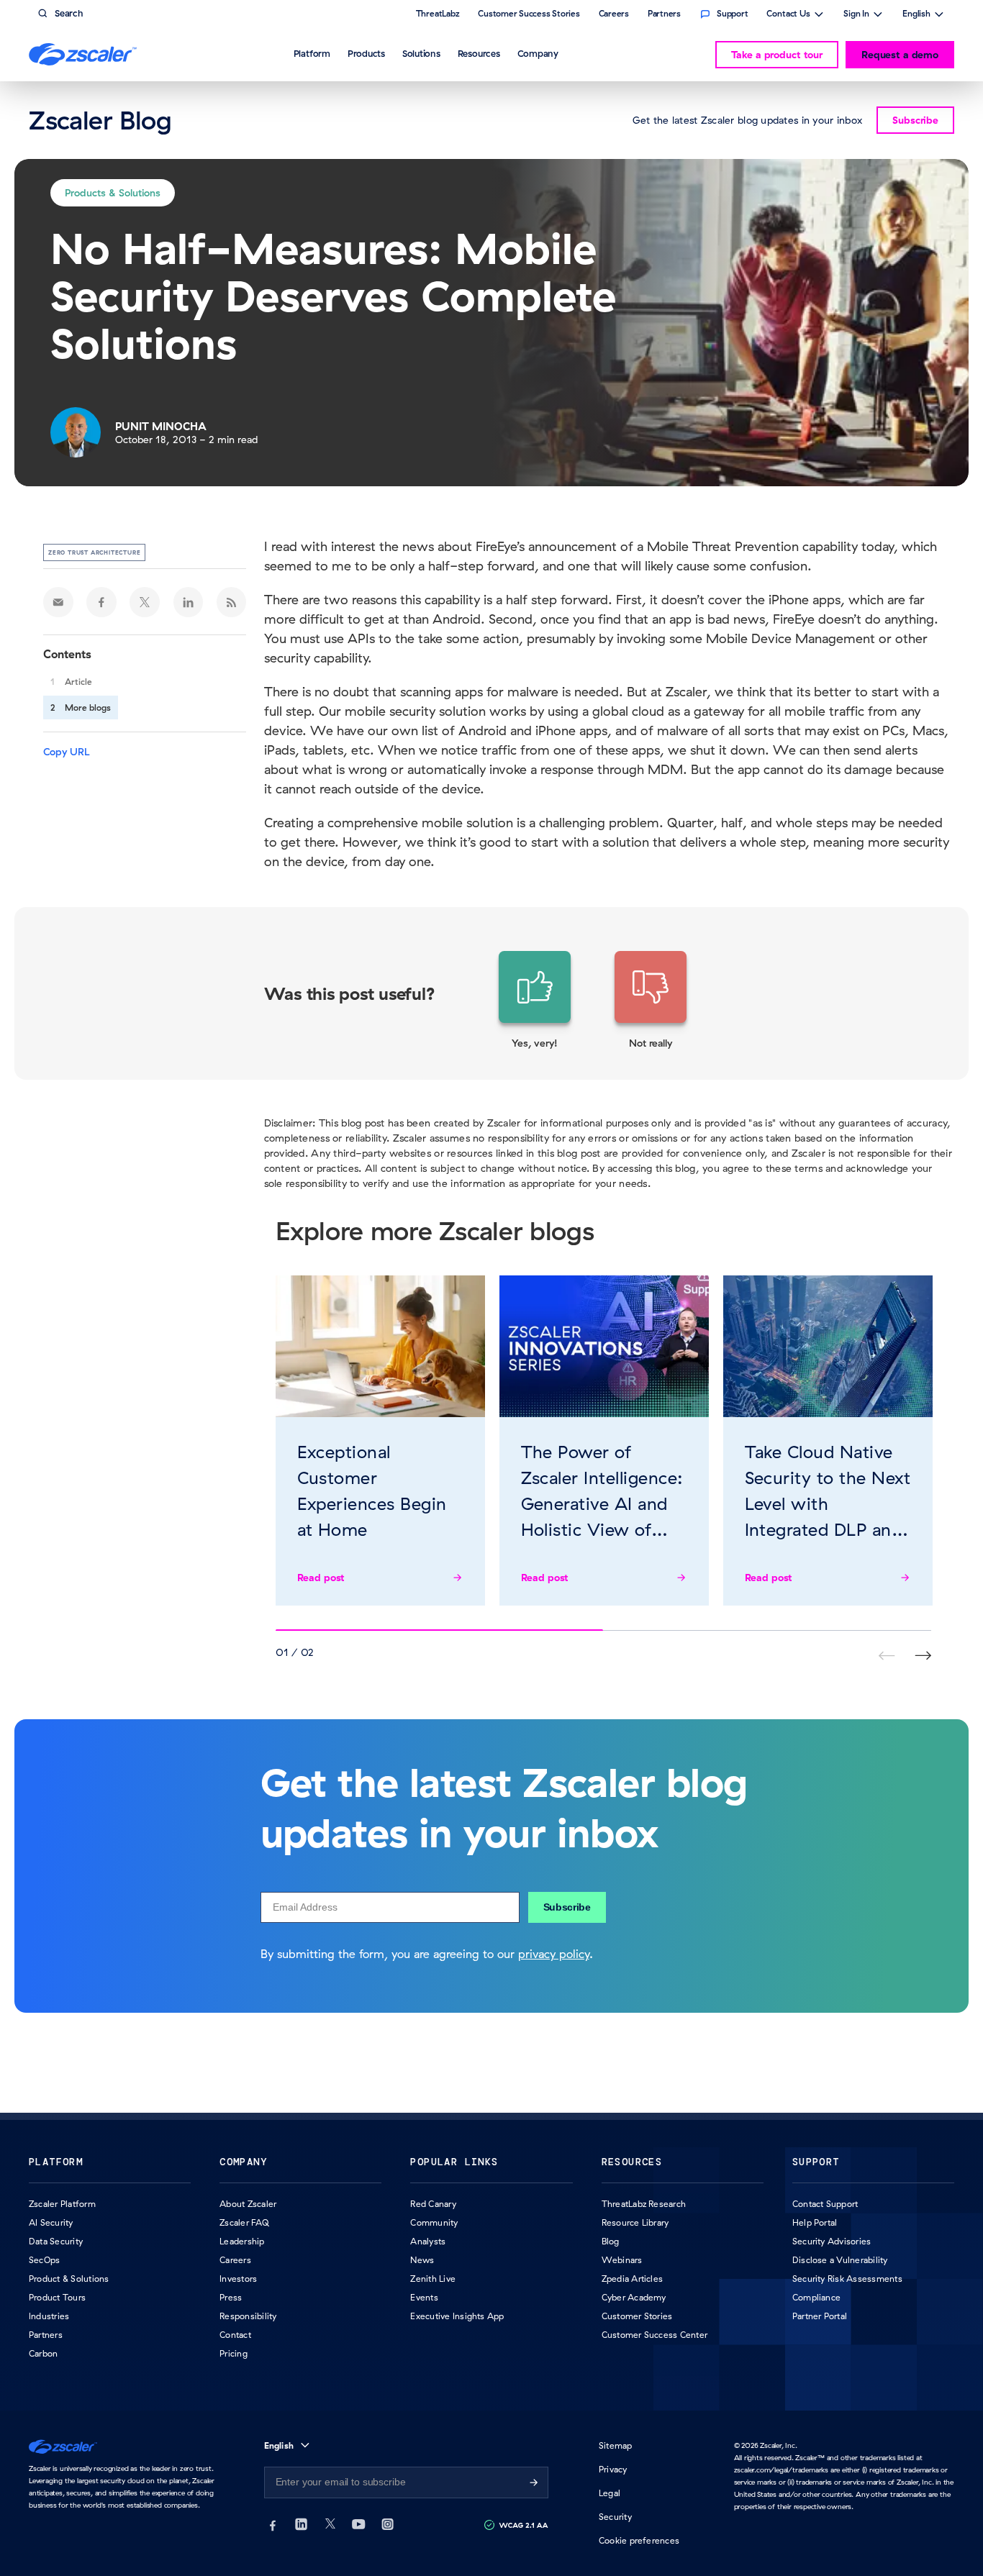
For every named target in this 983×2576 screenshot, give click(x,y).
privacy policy (554, 1954)
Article (78, 682)
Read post (321, 1578)
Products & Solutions (113, 193)
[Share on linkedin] (189, 602)
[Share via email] (58, 602)
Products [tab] (366, 53)
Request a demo (900, 55)
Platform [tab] (312, 53)
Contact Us (788, 15)
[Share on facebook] (101, 602)
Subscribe (567, 1907)
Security (615, 2517)
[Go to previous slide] (923, 1656)
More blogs (88, 707)
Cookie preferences (639, 2540)
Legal (610, 2493)
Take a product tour (777, 55)
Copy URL (67, 752)
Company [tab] (538, 53)
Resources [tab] (479, 53)
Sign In (856, 15)
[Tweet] (145, 602)
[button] (535, 1001)
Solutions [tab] (421, 53)
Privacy (613, 2469)
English (916, 15)
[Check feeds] (232, 602)
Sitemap (616, 2445)
